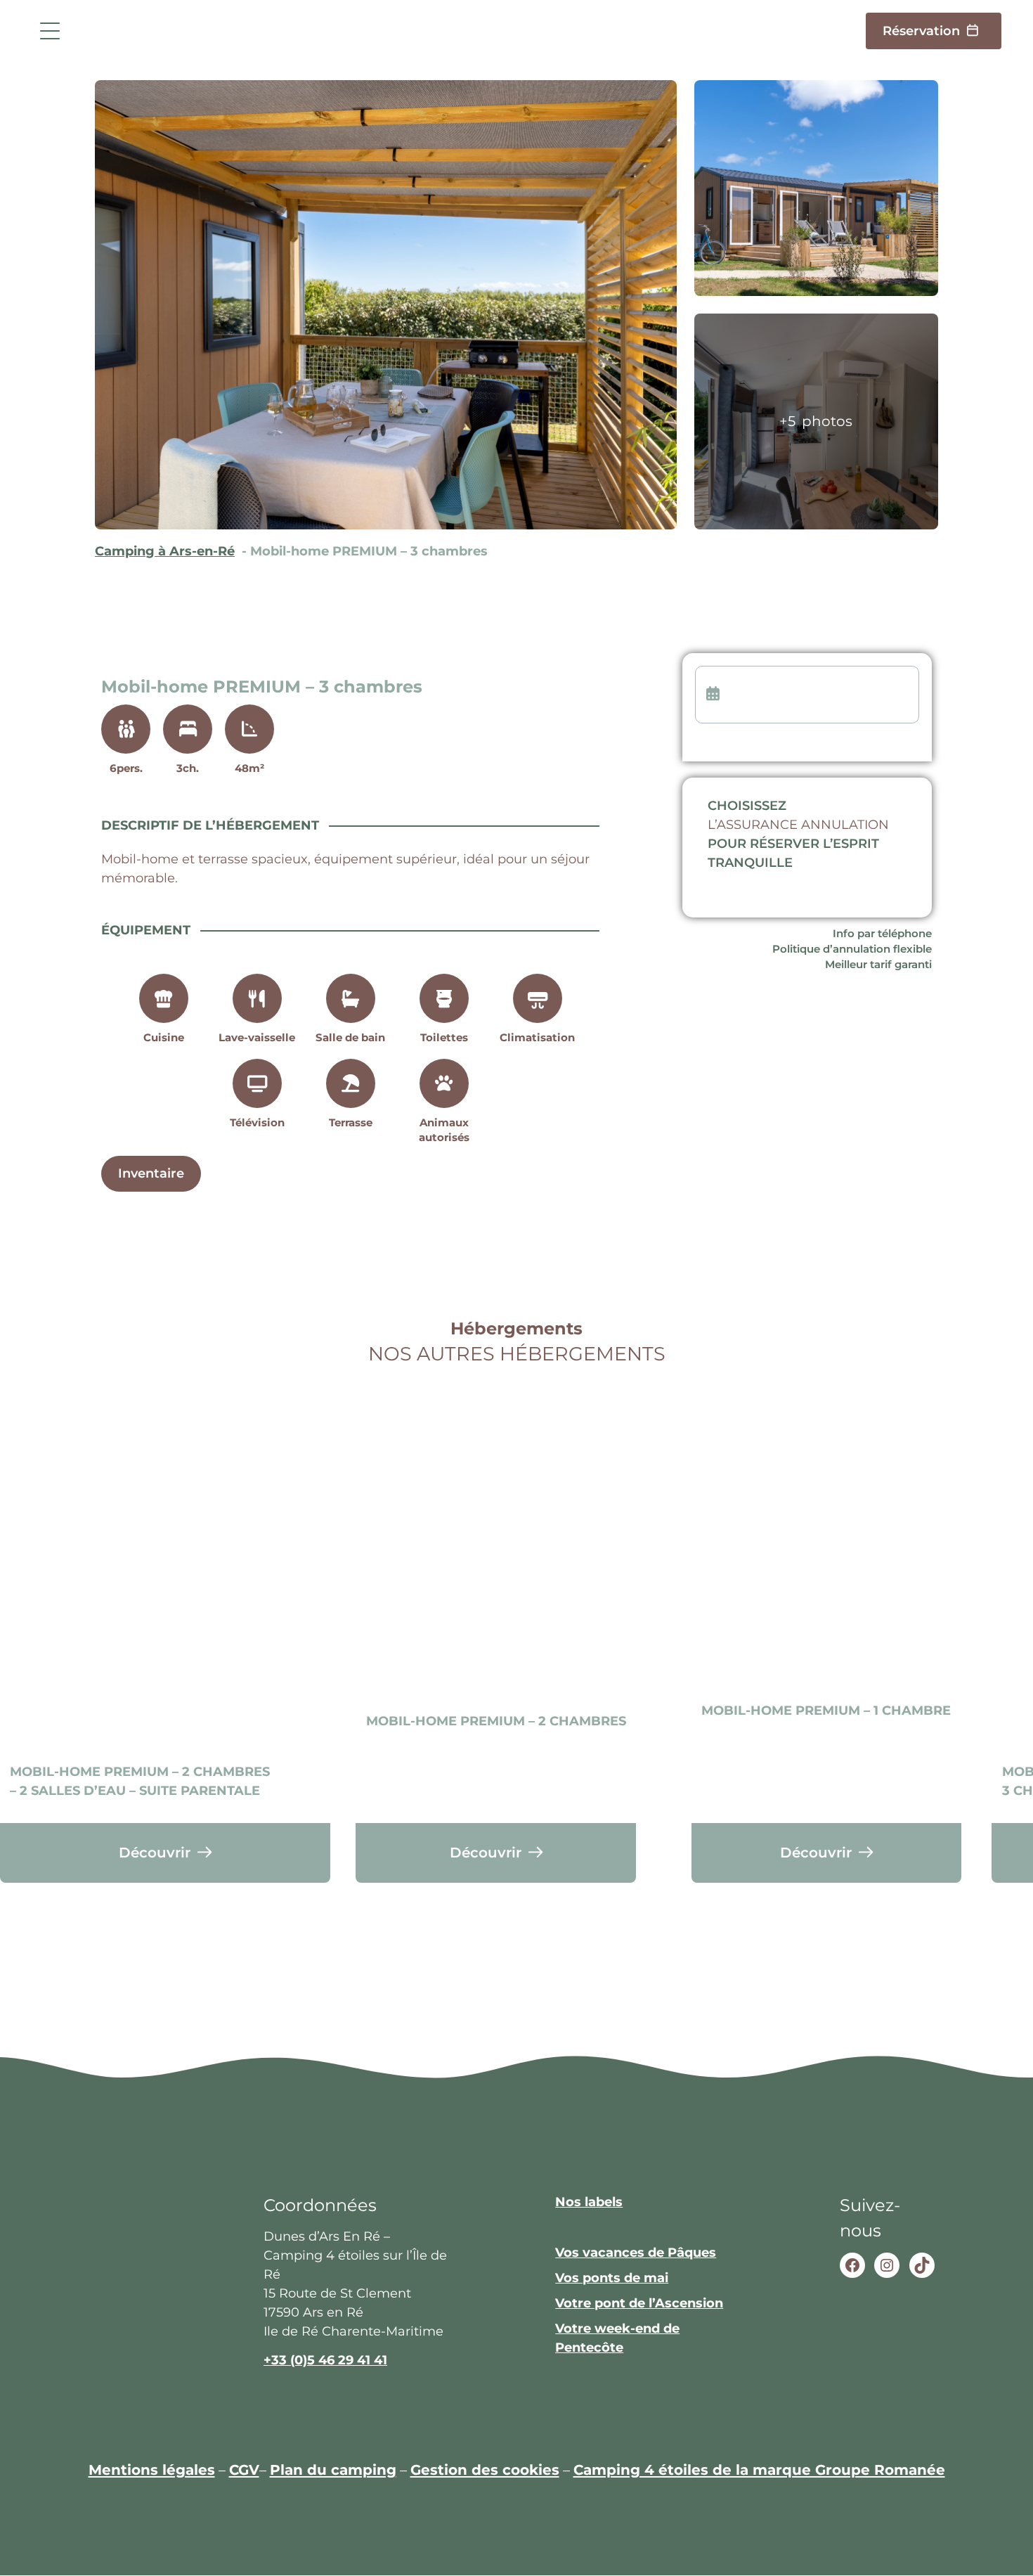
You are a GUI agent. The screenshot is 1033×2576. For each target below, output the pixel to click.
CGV (244, 2469)
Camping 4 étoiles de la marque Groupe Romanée (759, 2469)
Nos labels (589, 2203)
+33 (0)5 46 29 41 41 (325, 2360)
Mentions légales (152, 2469)
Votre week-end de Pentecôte (617, 2339)
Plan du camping (333, 2469)
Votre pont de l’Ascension (639, 2304)
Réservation (921, 31)
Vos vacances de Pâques (636, 2253)
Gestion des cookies (485, 2469)
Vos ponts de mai (612, 2279)
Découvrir (155, 1852)
